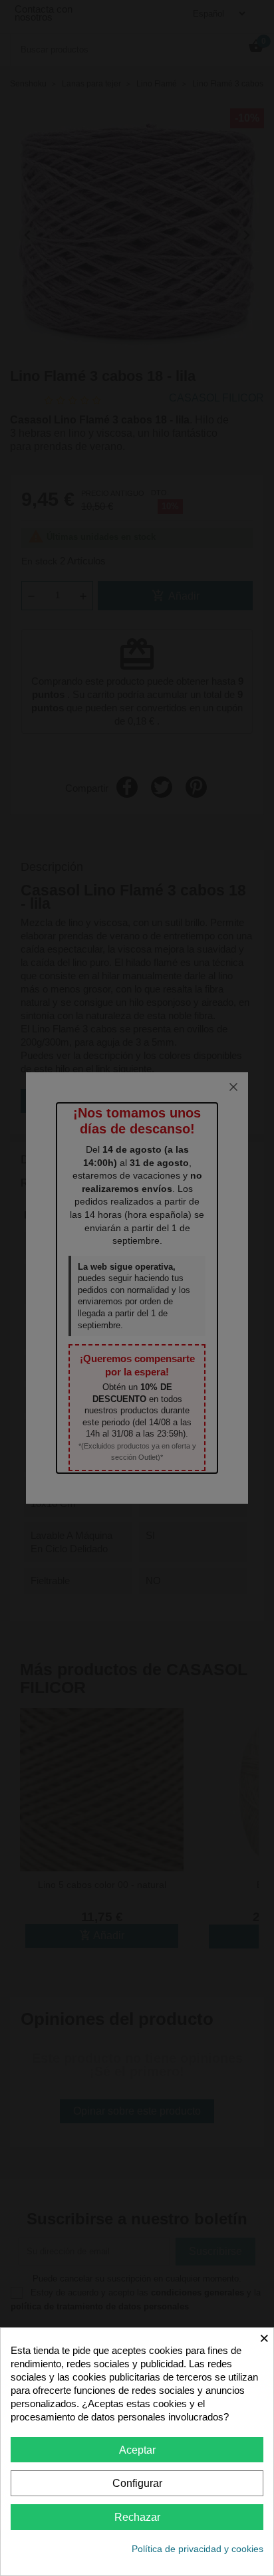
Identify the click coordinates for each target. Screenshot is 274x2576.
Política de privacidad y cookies (198, 2549)
